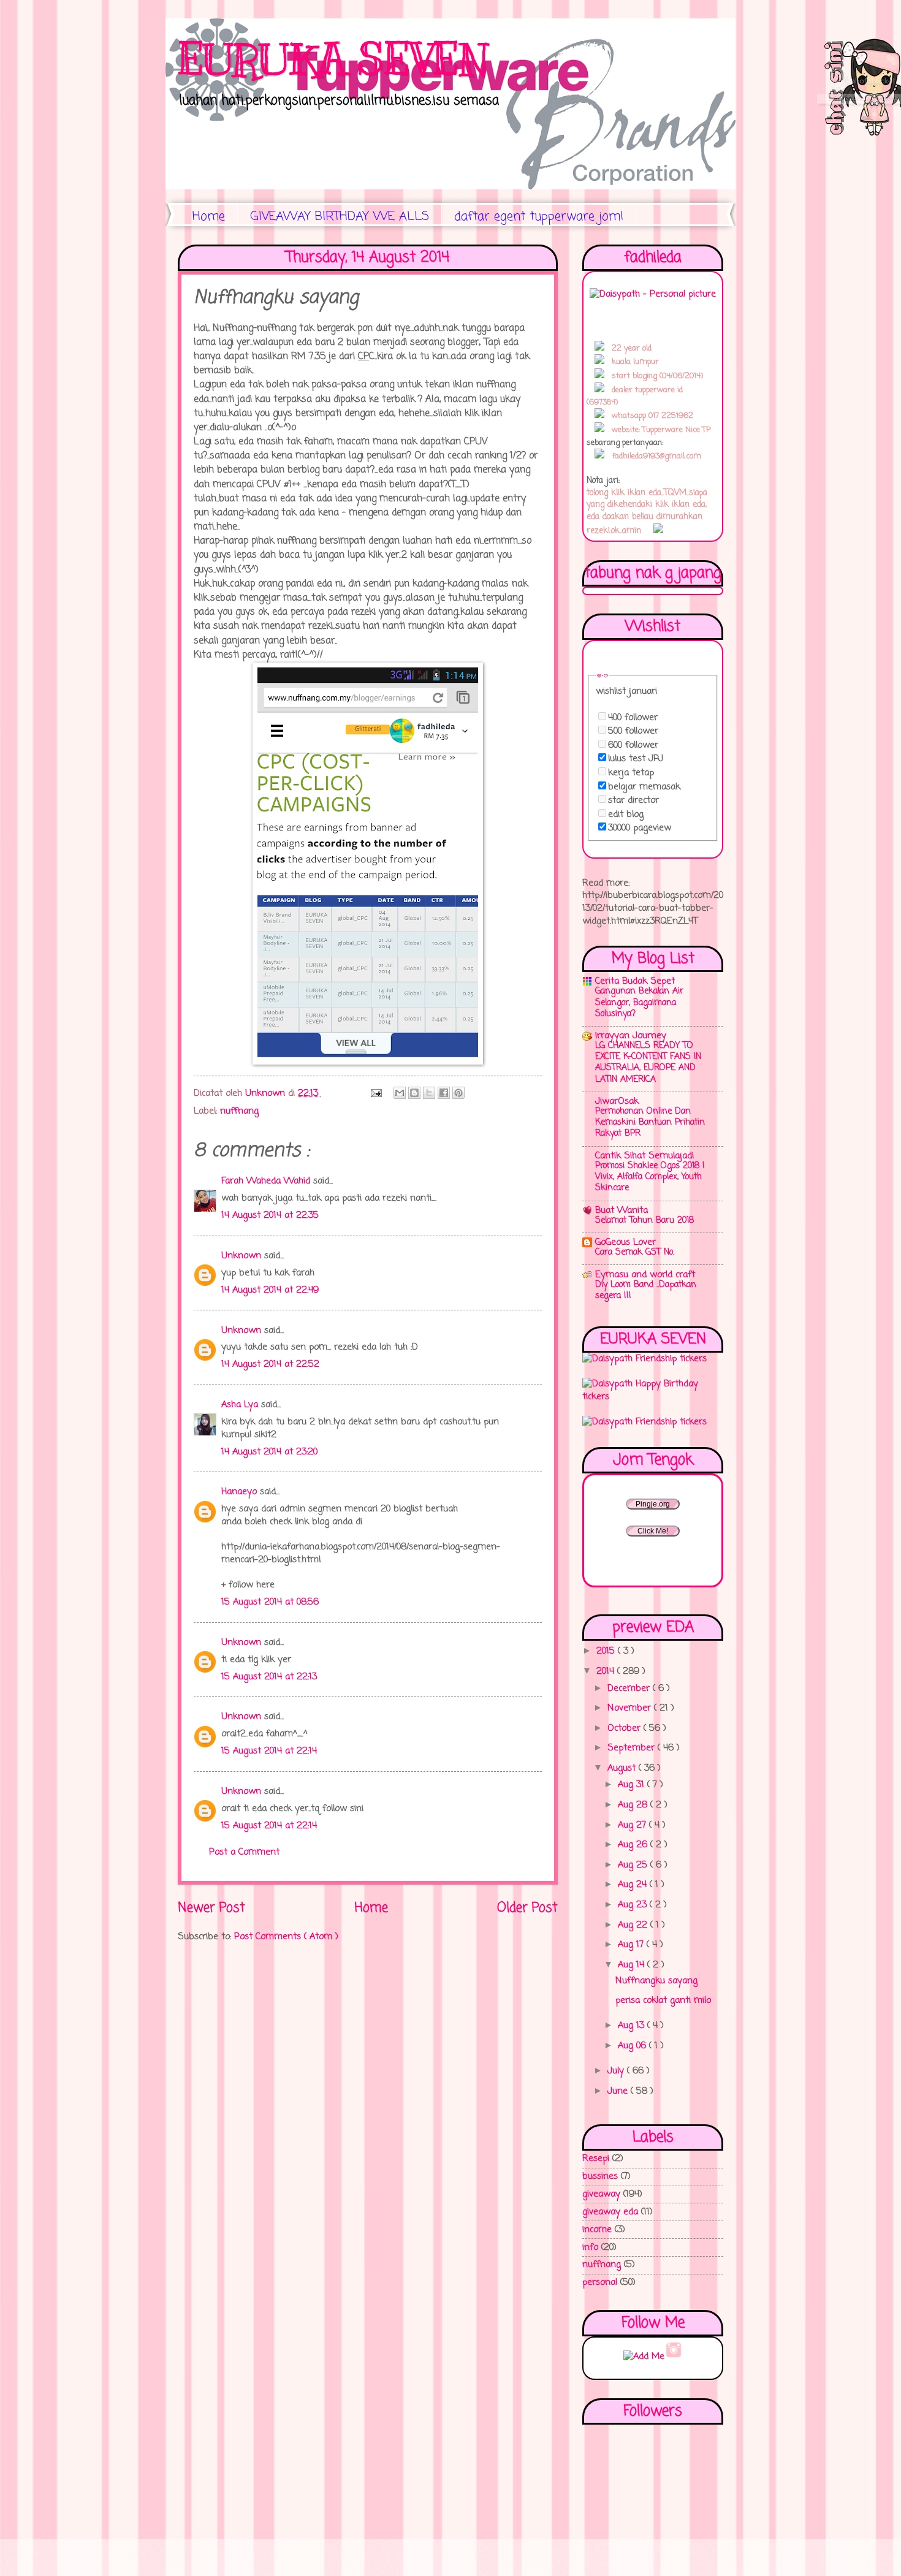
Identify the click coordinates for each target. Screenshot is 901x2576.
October (625, 1728)
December (630, 1689)
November (631, 1708)
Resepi (596, 2159)
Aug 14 (633, 1965)
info (590, 2247)
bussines (600, 2176)
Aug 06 (633, 2046)
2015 (607, 1651)
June (619, 2091)
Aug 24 (634, 1885)
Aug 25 (634, 1865)
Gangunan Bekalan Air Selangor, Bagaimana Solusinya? (639, 1002)
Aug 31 (633, 1785)
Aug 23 (634, 1905)
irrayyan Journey (631, 1036)
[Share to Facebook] (444, 1093)
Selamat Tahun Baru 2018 (644, 1221)
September (633, 1748)
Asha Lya (241, 1405)
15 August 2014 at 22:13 (269, 1677)
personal (600, 2282)
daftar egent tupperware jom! (539, 217)
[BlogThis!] (414, 1093)
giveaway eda (610, 2212)
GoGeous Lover (625, 1242)
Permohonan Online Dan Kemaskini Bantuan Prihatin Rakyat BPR (650, 1123)
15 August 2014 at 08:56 (270, 1602)
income (597, 2230)
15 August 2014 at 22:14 (269, 1751)
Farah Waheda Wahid (267, 1181)
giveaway (601, 2194)
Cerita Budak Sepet (635, 981)
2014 (607, 1671)
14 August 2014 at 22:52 (270, 1364)
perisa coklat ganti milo (663, 2000)
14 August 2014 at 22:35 (270, 1215)
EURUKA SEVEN (333, 59)
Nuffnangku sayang (656, 1981)
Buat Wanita (622, 1210)
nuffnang (239, 1111)
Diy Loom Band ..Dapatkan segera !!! (646, 1290)
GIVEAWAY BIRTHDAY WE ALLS (340, 217)
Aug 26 (634, 1845)
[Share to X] (429, 1093)
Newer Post (211, 1908)
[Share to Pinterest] (458, 1093)
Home (209, 217)
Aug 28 (634, 1805)
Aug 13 (633, 2026)
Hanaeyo (241, 1492)
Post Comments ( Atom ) (286, 1937)
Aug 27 (633, 1825)
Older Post (527, 1908)
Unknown (243, 1256)
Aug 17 (632, 1945)
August (623, 1768)
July (617, 2071)
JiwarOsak (617, 1101)
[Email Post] (376, 1093)
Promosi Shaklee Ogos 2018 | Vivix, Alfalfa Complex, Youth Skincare (650, 1177)
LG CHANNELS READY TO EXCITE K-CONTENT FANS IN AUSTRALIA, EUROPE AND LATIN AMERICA (648, 1063)
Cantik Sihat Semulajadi (644, 1156)
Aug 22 (634, 1925)
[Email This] (400, 1093)
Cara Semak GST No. (635, 1252)
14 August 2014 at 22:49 (270, 1290)
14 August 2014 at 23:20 (269, 1452)
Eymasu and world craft (645, 1275)
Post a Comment (244, 1852)
